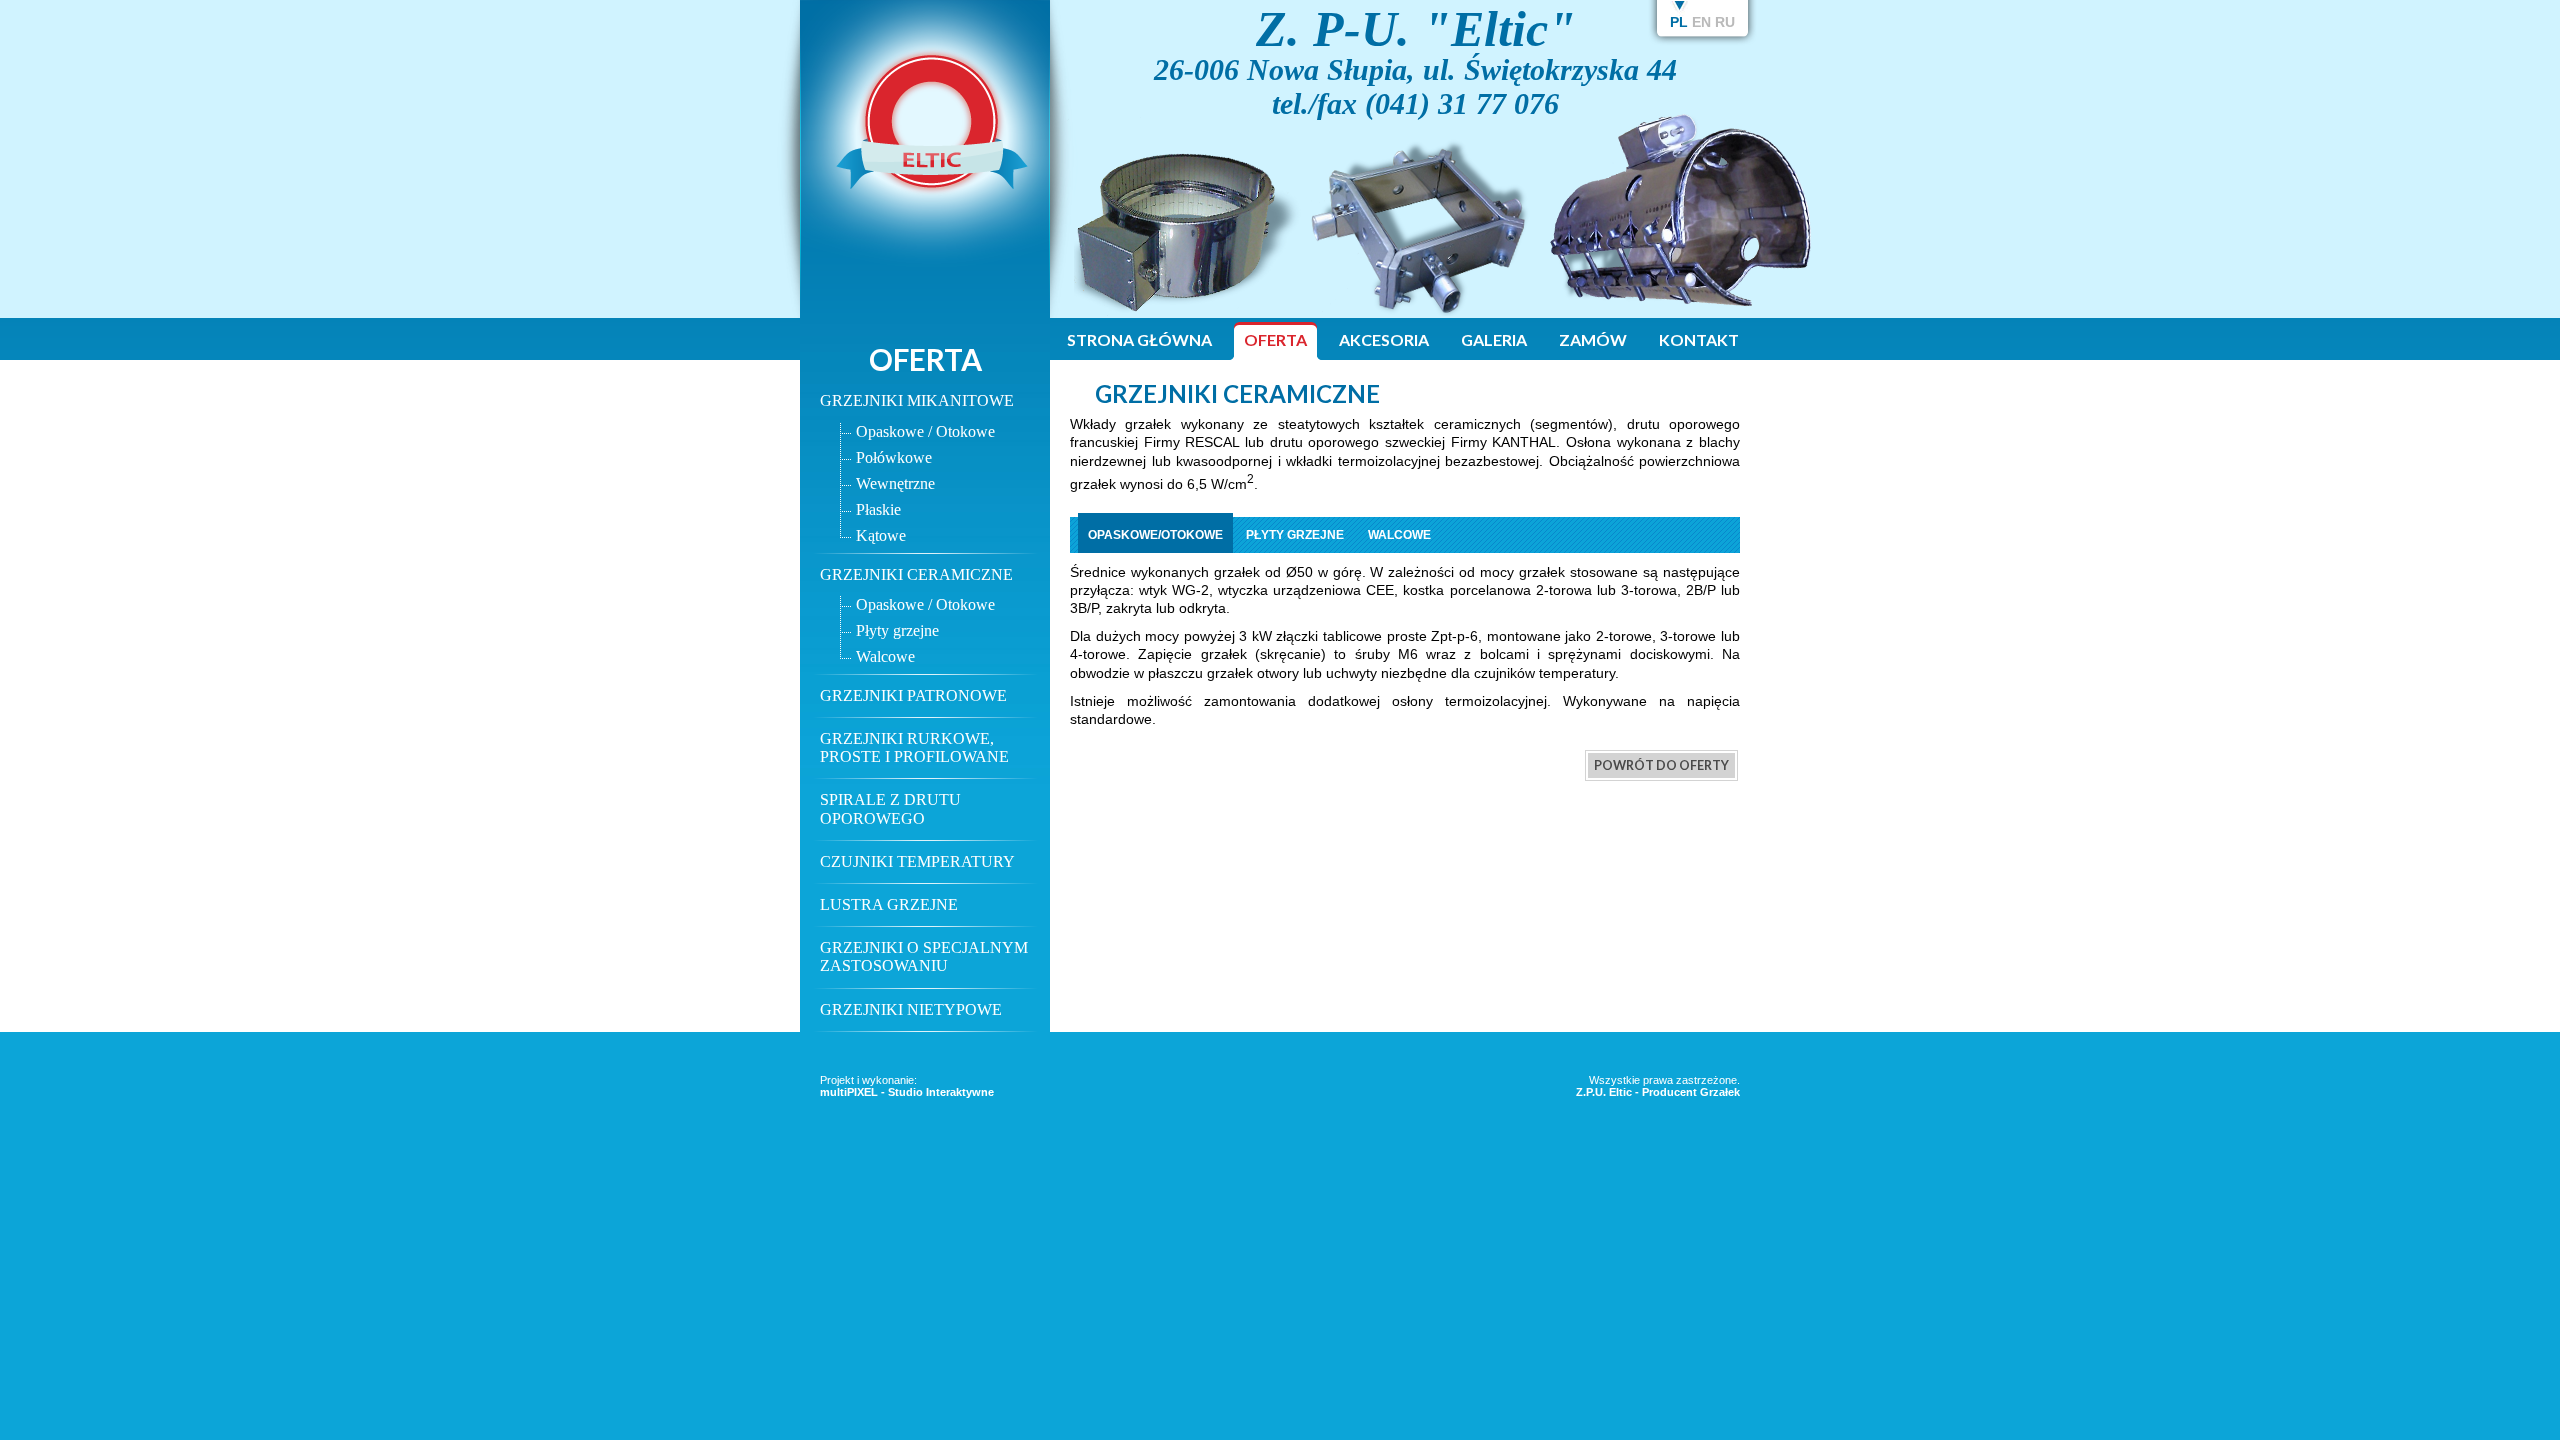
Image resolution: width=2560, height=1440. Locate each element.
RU (1725, 22)
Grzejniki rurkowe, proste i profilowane (914, 747)
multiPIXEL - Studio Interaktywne (907, 1092)
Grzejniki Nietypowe (911, 1009)
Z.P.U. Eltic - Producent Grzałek (1658, 1092)
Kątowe (881, 535)
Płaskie (878, 509)
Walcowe (885, 656)
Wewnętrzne (895, 483)
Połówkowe (894, 457)
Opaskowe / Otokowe (925, 431)
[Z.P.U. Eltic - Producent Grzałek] (924, 275)
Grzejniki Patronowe (913, 695)
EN (1701, 22)
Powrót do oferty (1661, 765)
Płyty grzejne (897, 630)
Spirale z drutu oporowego (890, 808)
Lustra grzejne (889, 904)
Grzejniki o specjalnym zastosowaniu (924, 956)
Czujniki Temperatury (917, 861)
